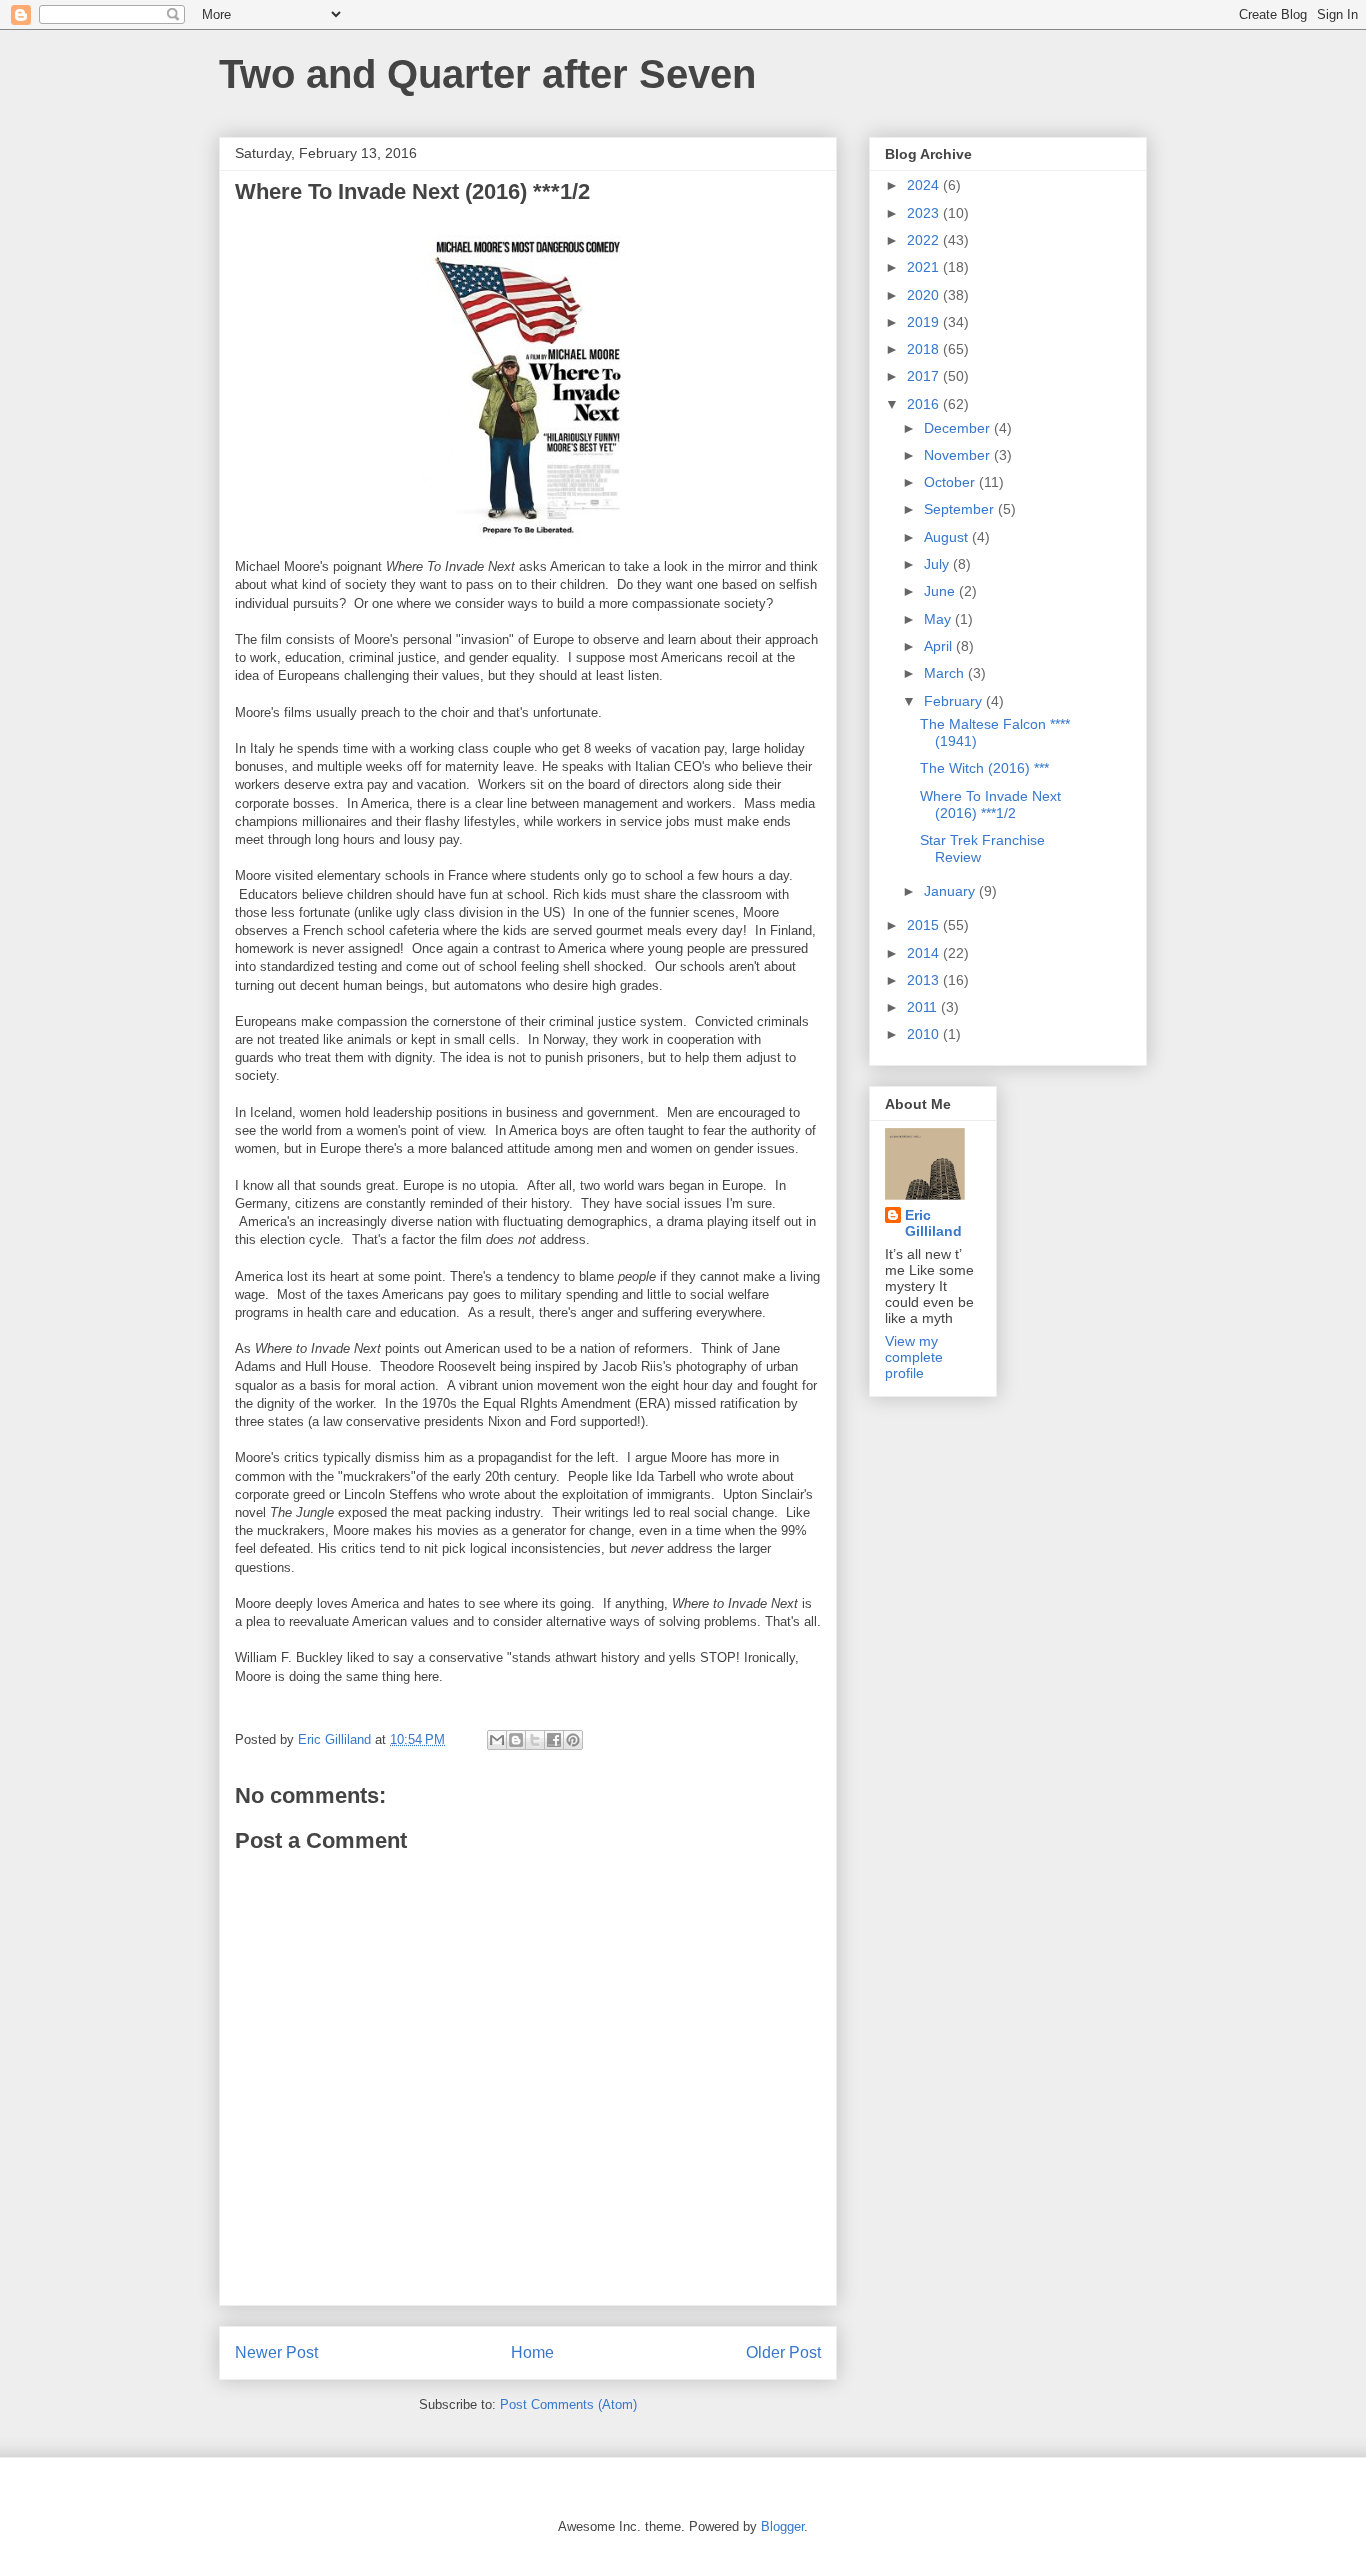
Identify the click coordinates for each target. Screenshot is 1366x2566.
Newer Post (276, 2352)
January (951, 891)
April (940, 646)
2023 (925, 213)
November (959, 455)
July (938, 564)
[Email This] (497, 1740)
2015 (925, 925)
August (948, 537)
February (955, 701)
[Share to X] (535, 1740)
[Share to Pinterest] (573, 1740)
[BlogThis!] (516, 1740)
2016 (925, 404)
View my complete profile (914, 1357)
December (959, 428)
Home (532, 2352)
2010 (925, 1034)
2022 (925, 240)
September (961, 509)
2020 (925, 295)
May (939, 619)
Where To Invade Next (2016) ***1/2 (990, 804)
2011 (924, 1007)
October (951, 482)
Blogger (782, 2526)
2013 (925, 980)
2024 (925, 185)
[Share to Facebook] (554, 1740)
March (946, 673)
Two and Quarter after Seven (487, 74)
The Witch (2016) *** (984, 768)
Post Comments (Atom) (568, 2404)
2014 (925, 953)
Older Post (783, 2352)
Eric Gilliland (933, 1223)
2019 (925, 322)
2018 (925, 349)
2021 (925, 267)
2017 (925, 376)
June (941, 591)
